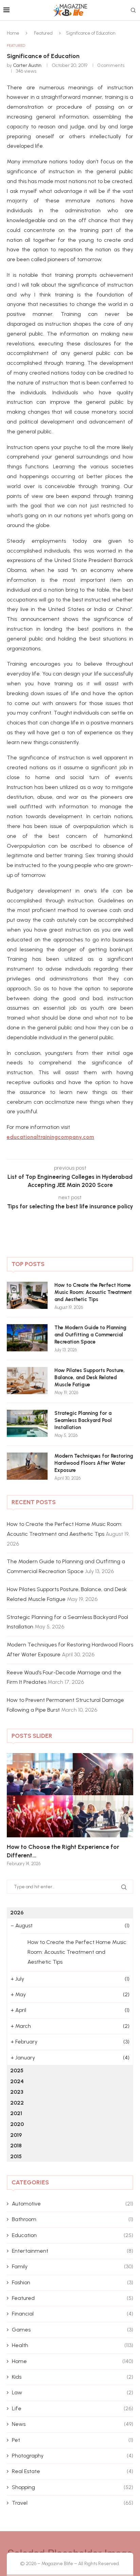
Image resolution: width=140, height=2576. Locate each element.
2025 (17, 2070)
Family (73, 2266)
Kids (73, 2377)
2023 (17, 2092)
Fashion (73, 2282)
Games (73, 2330)
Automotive (73, 2204)
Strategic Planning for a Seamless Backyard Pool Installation (83, 1420)
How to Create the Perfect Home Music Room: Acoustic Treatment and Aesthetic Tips (93, 1292)
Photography (73, 2456)
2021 (16, 2113)
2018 (16, 2146)
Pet (73, 2440)
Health (73, 2345)
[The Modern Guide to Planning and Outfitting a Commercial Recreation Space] (27, 1338)
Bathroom (73, 2219)
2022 (17, 2103)
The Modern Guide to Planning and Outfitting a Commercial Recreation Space (90, 1335)
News (73, 2424)
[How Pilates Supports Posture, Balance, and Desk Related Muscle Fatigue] (27, 1381)
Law (73, 2392)
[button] (16, 1809)
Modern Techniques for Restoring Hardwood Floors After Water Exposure (94, 1463)
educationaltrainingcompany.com (50, 1137)
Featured (43, 33)
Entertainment (73, 2251)
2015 (16, 2156)
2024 (17, 2081)
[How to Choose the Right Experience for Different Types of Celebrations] (70, 1795)
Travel (73, 2503)
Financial (73, 2314)
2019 (16, 2135)
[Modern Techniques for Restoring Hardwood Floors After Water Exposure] (27, 1466)
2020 (17, 2124)
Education (73, 2235)
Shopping (73, 2487)
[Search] (133, 11)
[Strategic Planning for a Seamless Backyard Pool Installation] (27, 1423)
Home (13, 33)
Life (73, 2408)
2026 (17, 1913)
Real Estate (73, 2471)
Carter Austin (27, 65)
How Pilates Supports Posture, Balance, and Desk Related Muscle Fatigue (90, 1377)
